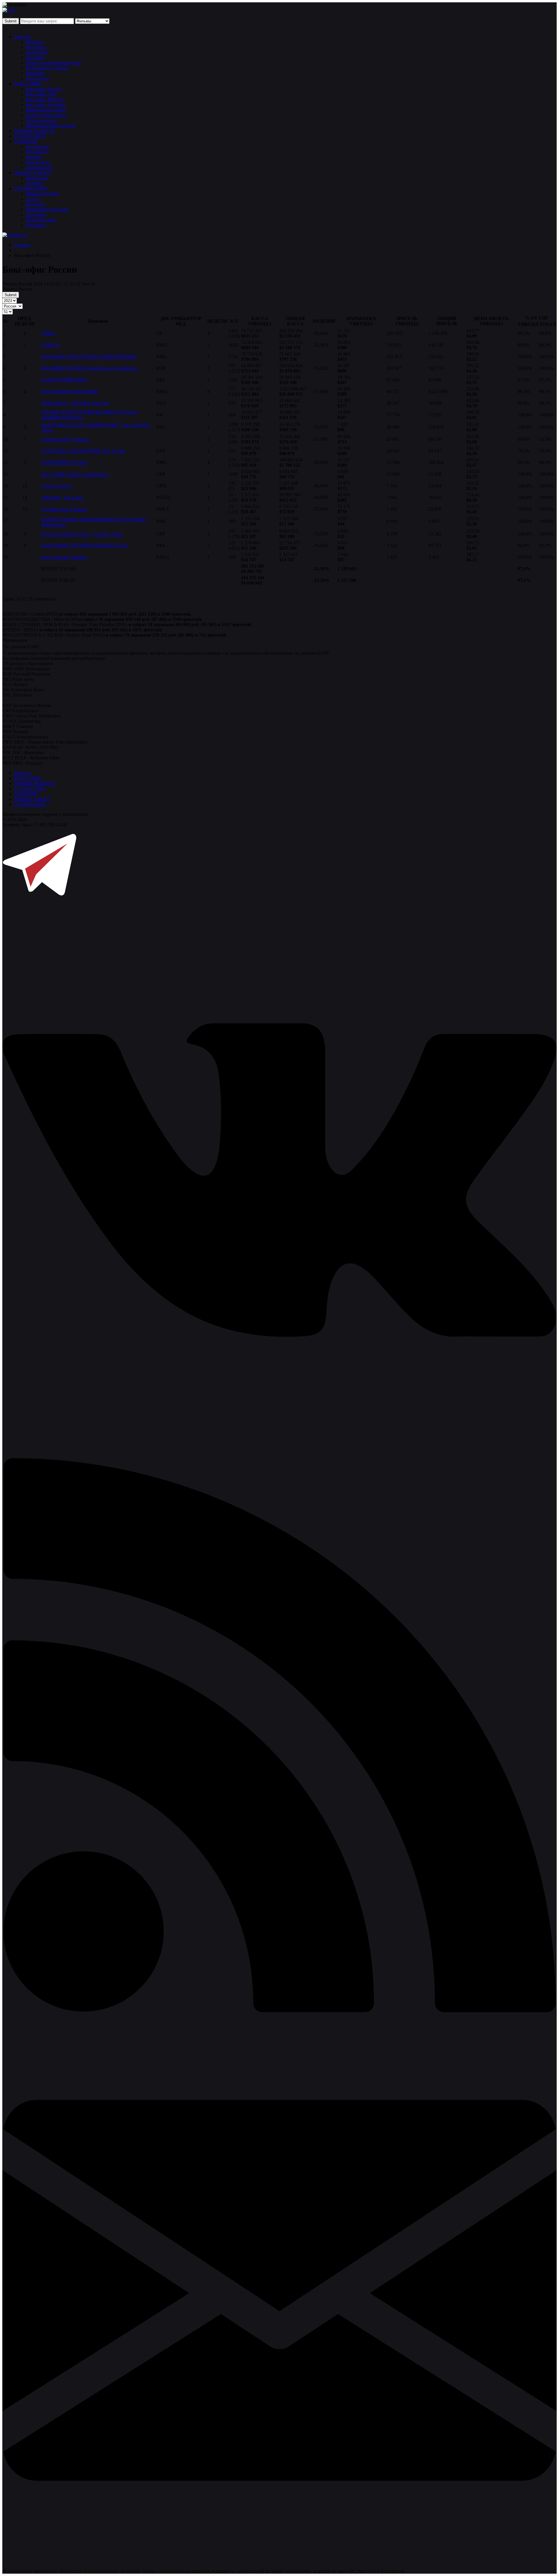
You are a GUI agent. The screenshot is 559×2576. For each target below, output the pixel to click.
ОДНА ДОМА (57, 486)
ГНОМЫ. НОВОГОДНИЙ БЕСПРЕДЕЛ (82, 412)
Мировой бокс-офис (46, 110)
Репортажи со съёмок (47, 68)
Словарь (34, 183)
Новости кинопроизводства (53, 63)
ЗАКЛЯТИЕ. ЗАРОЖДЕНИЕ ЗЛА (76, 451)
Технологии (38, 78)
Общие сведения (42, 194)
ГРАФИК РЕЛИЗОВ (34, 131)
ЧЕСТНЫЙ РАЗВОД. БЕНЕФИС (76, 475)
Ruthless (79, 558)
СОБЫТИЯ (25, 141)
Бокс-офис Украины (46, 105)
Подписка (36, 225)
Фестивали (37, 152)
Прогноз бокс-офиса (46, 115)
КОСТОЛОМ (56, 558)
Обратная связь (41, 220)
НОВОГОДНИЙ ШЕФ (64, 380)
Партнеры (36, 215)
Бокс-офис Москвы (45, 99)
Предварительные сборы (50, 126)
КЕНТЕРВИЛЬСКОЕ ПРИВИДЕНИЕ (81, 425)
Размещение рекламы (47, 209)
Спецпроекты (39, 167)
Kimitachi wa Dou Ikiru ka (112, 368)
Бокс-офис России (44, 89)
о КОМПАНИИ (30, 804)
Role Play (100, 403)
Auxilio (118, 451)
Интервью (36, 47)
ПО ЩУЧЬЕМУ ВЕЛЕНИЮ (70, 391)
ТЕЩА (48, 333)
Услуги (33, 199)
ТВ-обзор (35, 57)
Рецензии (35, 73)
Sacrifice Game (108, 534)
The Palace (74, 498)
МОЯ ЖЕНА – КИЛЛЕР (66, 403)
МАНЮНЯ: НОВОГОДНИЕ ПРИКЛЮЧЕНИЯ (89, 357)
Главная (22, 245)
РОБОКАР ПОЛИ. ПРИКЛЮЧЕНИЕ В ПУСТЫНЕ (94, 519)
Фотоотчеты (38, 162)
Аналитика (37, 52)
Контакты (35, 204)
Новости (23, 37)
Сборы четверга (41, 120)
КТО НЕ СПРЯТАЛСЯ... (67, 534)
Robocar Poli (53, 525)
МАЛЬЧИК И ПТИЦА (64, 368)
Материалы (37, 178)
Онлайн (33, 157)
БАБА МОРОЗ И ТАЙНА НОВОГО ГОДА (85, 545)
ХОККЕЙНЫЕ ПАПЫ (64, 462)
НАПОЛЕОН (56, 440)
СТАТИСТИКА (30, 136)
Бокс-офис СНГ (41, 94)
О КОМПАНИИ (30, 188)
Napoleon (80, 440)
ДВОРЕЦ (52, 498)
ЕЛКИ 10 (51, 345)
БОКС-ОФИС (28, 84)
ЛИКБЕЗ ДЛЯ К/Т (32, 173)
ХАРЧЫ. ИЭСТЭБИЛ (64, 510)
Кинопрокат (38, 146)
